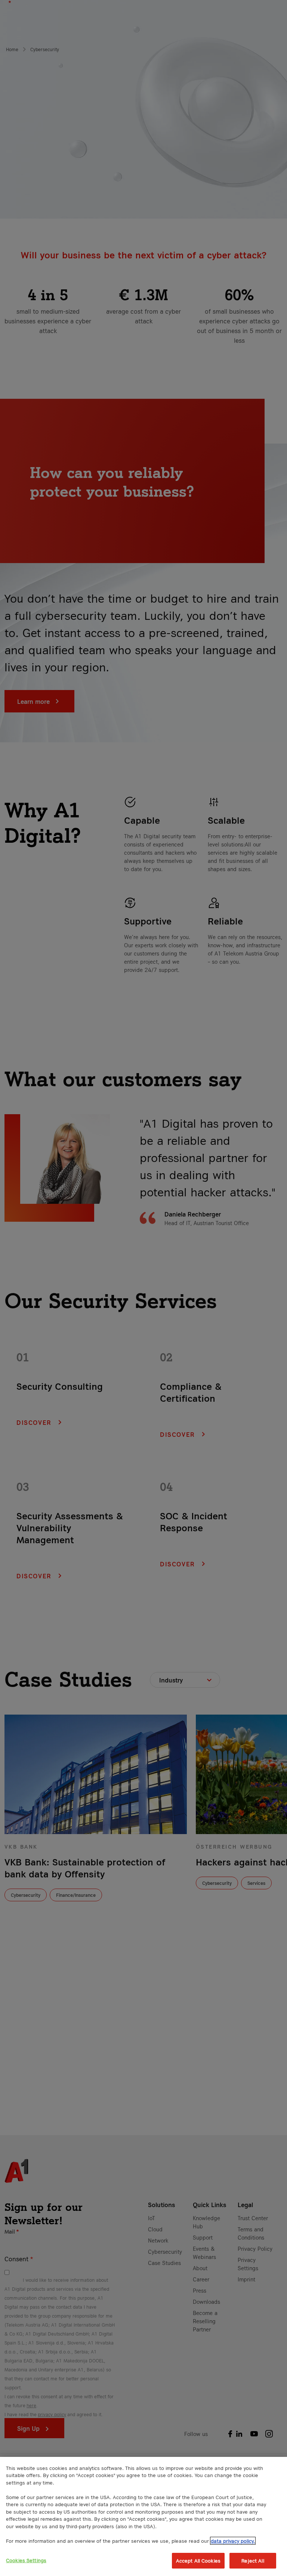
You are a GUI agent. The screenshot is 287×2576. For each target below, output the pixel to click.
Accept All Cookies (198, 2561)
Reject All (253, 2561)
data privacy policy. (233, 2541)
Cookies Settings (26, 2560)
